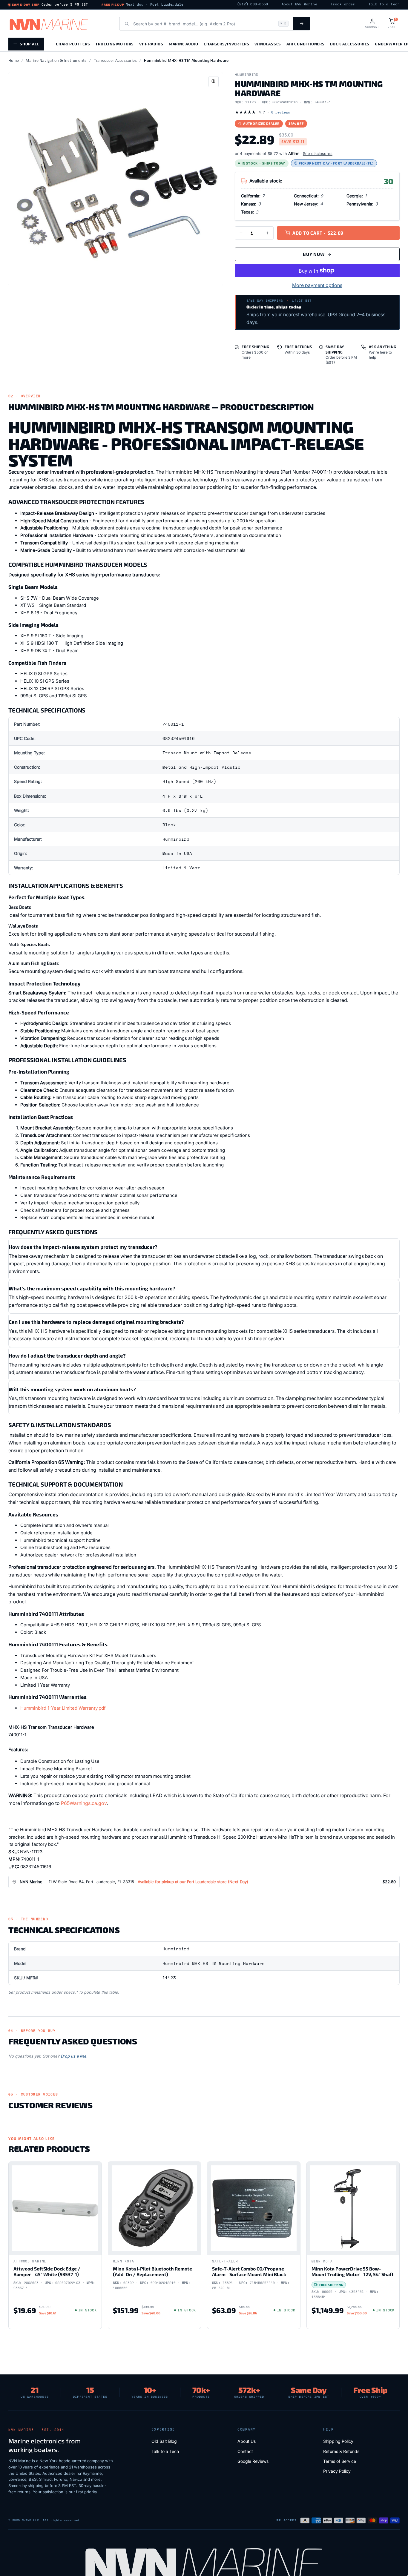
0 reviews (281, 112)
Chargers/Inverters (226, 44)
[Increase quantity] (267, 233)
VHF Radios (151, 44)
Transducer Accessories (115, 60)
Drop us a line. (74, 2056)
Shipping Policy (338, 2441)
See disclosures (318, 153)
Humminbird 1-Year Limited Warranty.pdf (63, 1708)
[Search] (302, 24)
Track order (343, 4)
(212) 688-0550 (253, 4)
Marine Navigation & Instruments (56, 60)
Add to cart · (318, 233)
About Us (247, 2441)
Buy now (314, 254)
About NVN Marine (299, 4)
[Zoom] (214, 82)
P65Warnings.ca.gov (84, 1803)
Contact (245, 2451)
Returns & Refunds (341, 2451)
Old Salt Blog (164, 2441)
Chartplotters (73, 44)
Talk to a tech (384, 4)
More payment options (317, 285)
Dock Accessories (350, 44)
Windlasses (268, 44)
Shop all (29, 44)
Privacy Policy (337, 2471)
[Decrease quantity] (241, 233)
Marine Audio (184, 44)
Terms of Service (340, 2461)
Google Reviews (253, 2461)
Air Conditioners (305, 44)
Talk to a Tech (165, 2451)
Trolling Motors (115, 44)
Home (14, 60)
